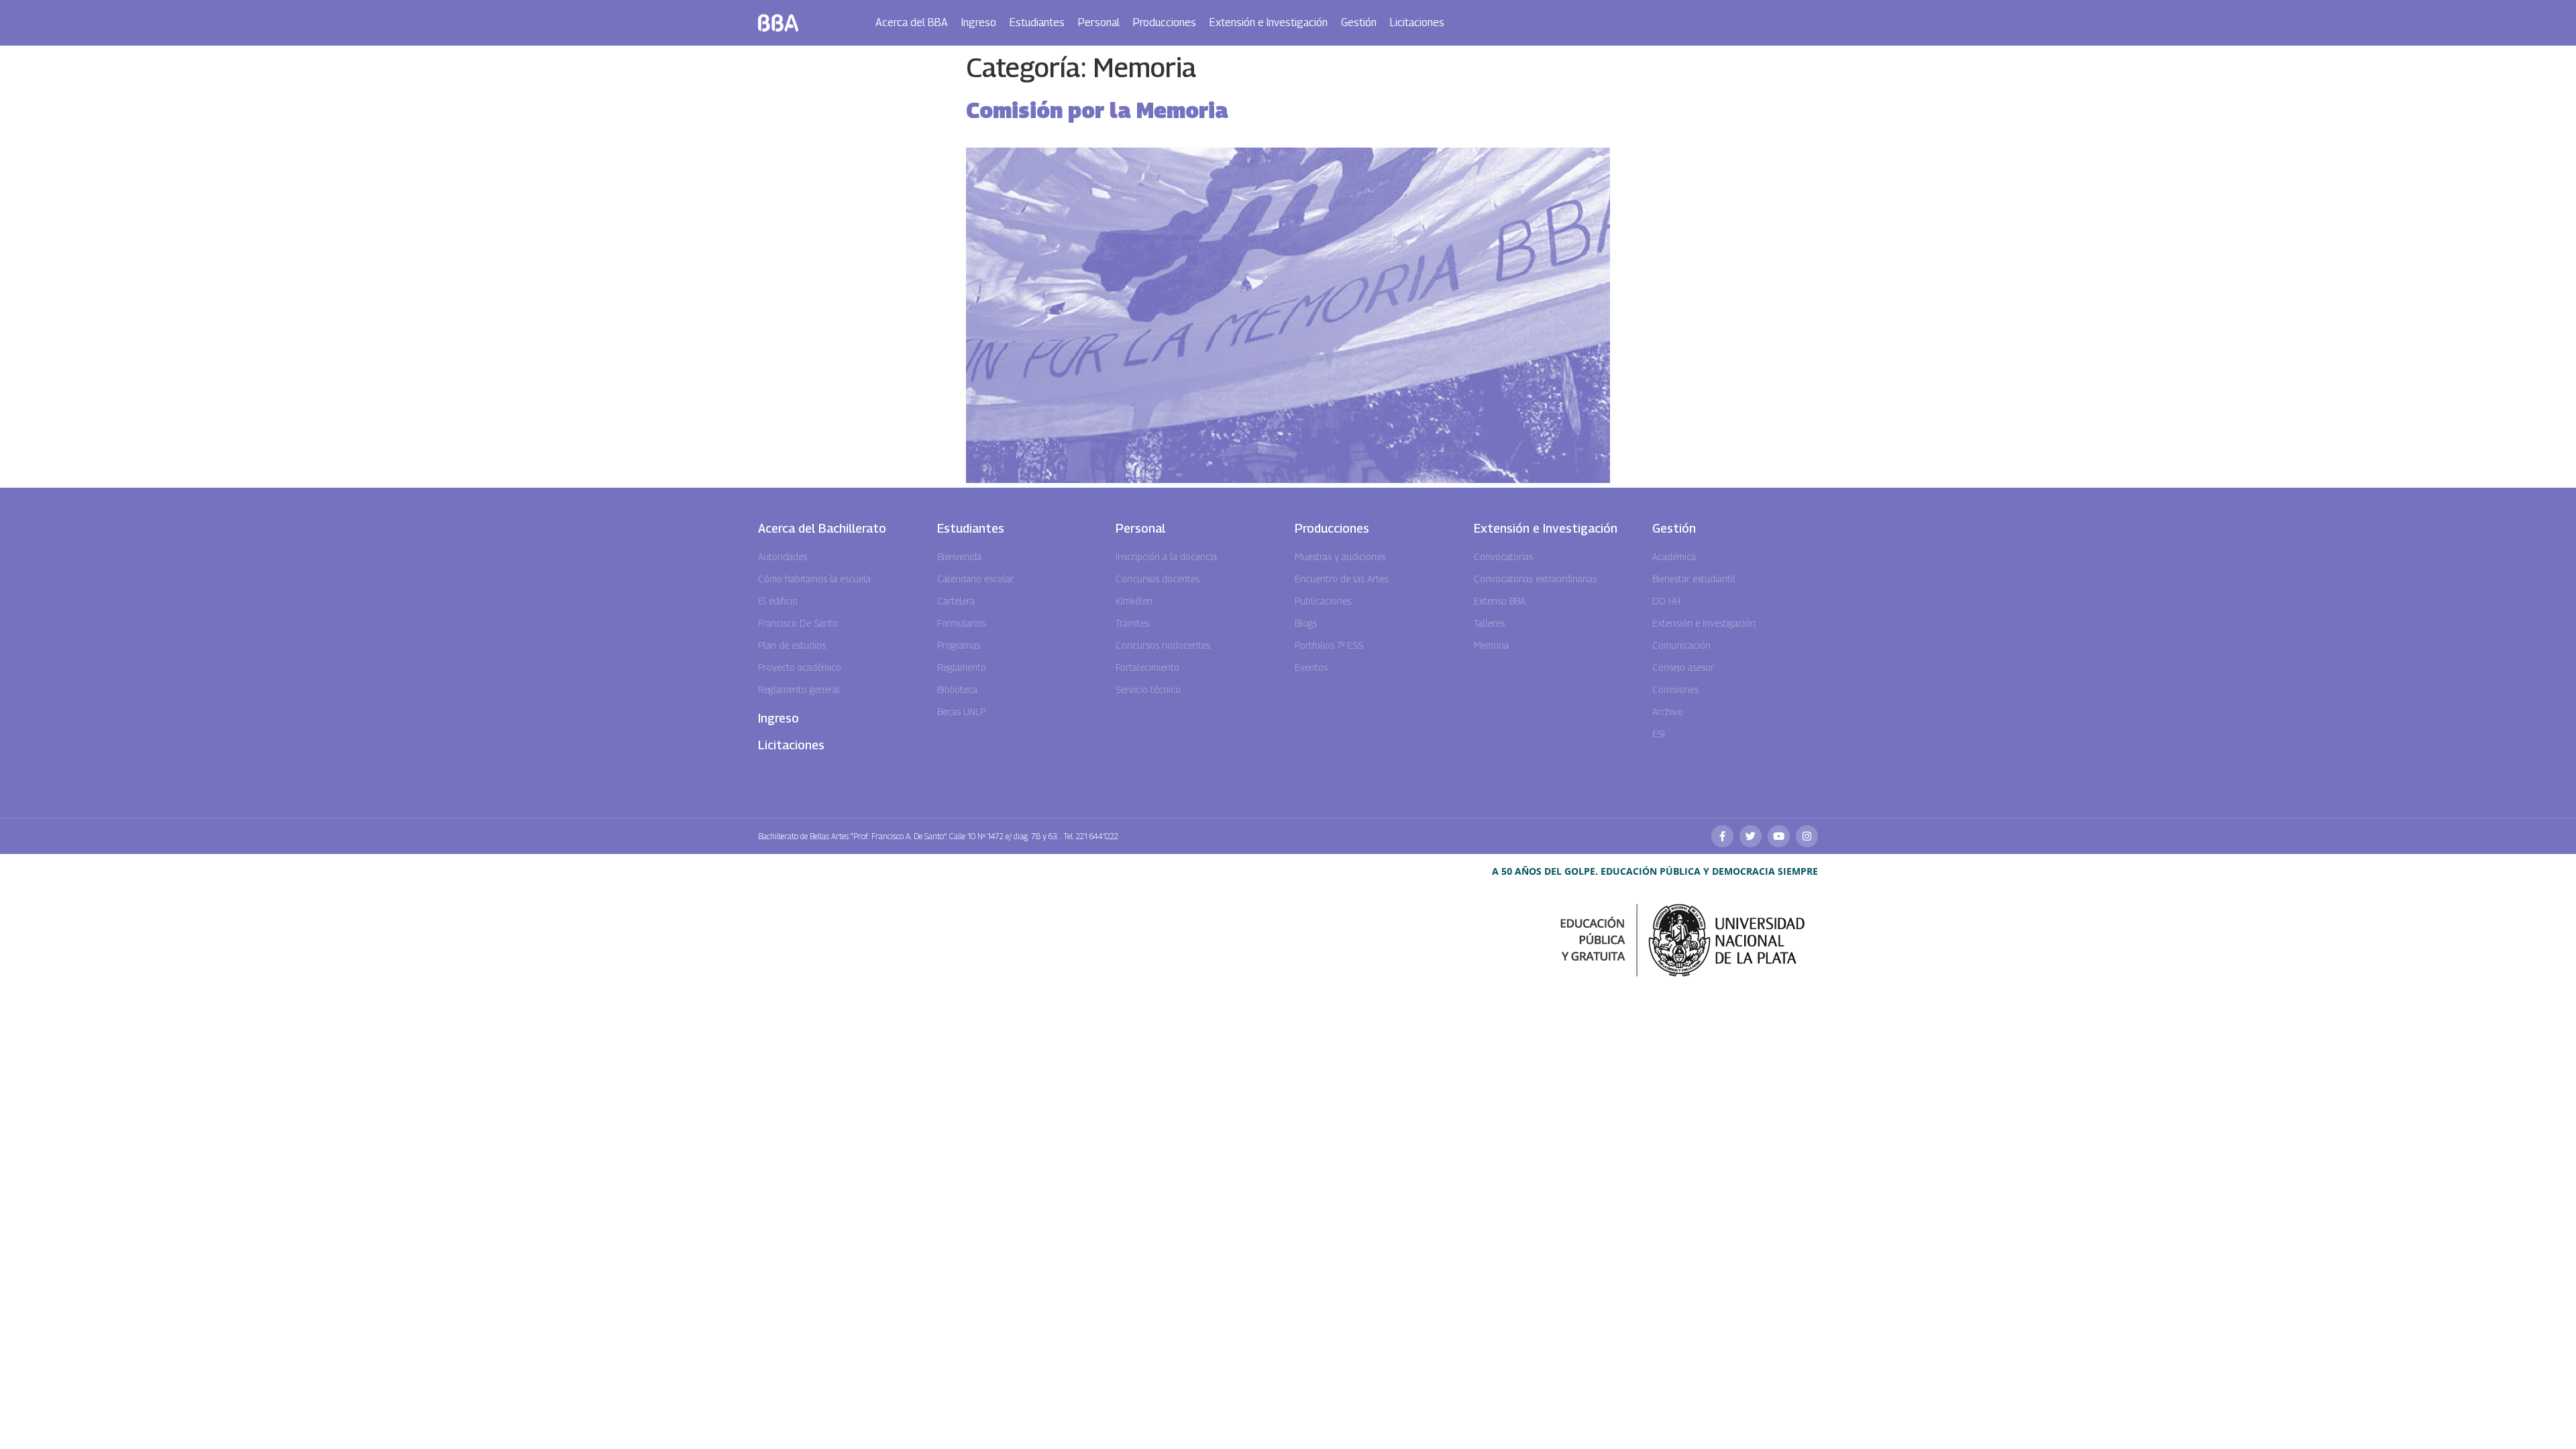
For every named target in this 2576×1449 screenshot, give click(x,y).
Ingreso (979, 22)
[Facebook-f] (1722, 836)
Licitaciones (1417, 22)
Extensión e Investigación (1269, 22)
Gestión (1359, 22)
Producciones (1165, 22)
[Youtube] (1779, 836)
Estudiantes (1037, 22)
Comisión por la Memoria (1097, 110)
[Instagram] (1807, 836)
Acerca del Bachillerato (822, 528)
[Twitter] (1751, 836)
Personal (1099, 22)
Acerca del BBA (912, 22)
